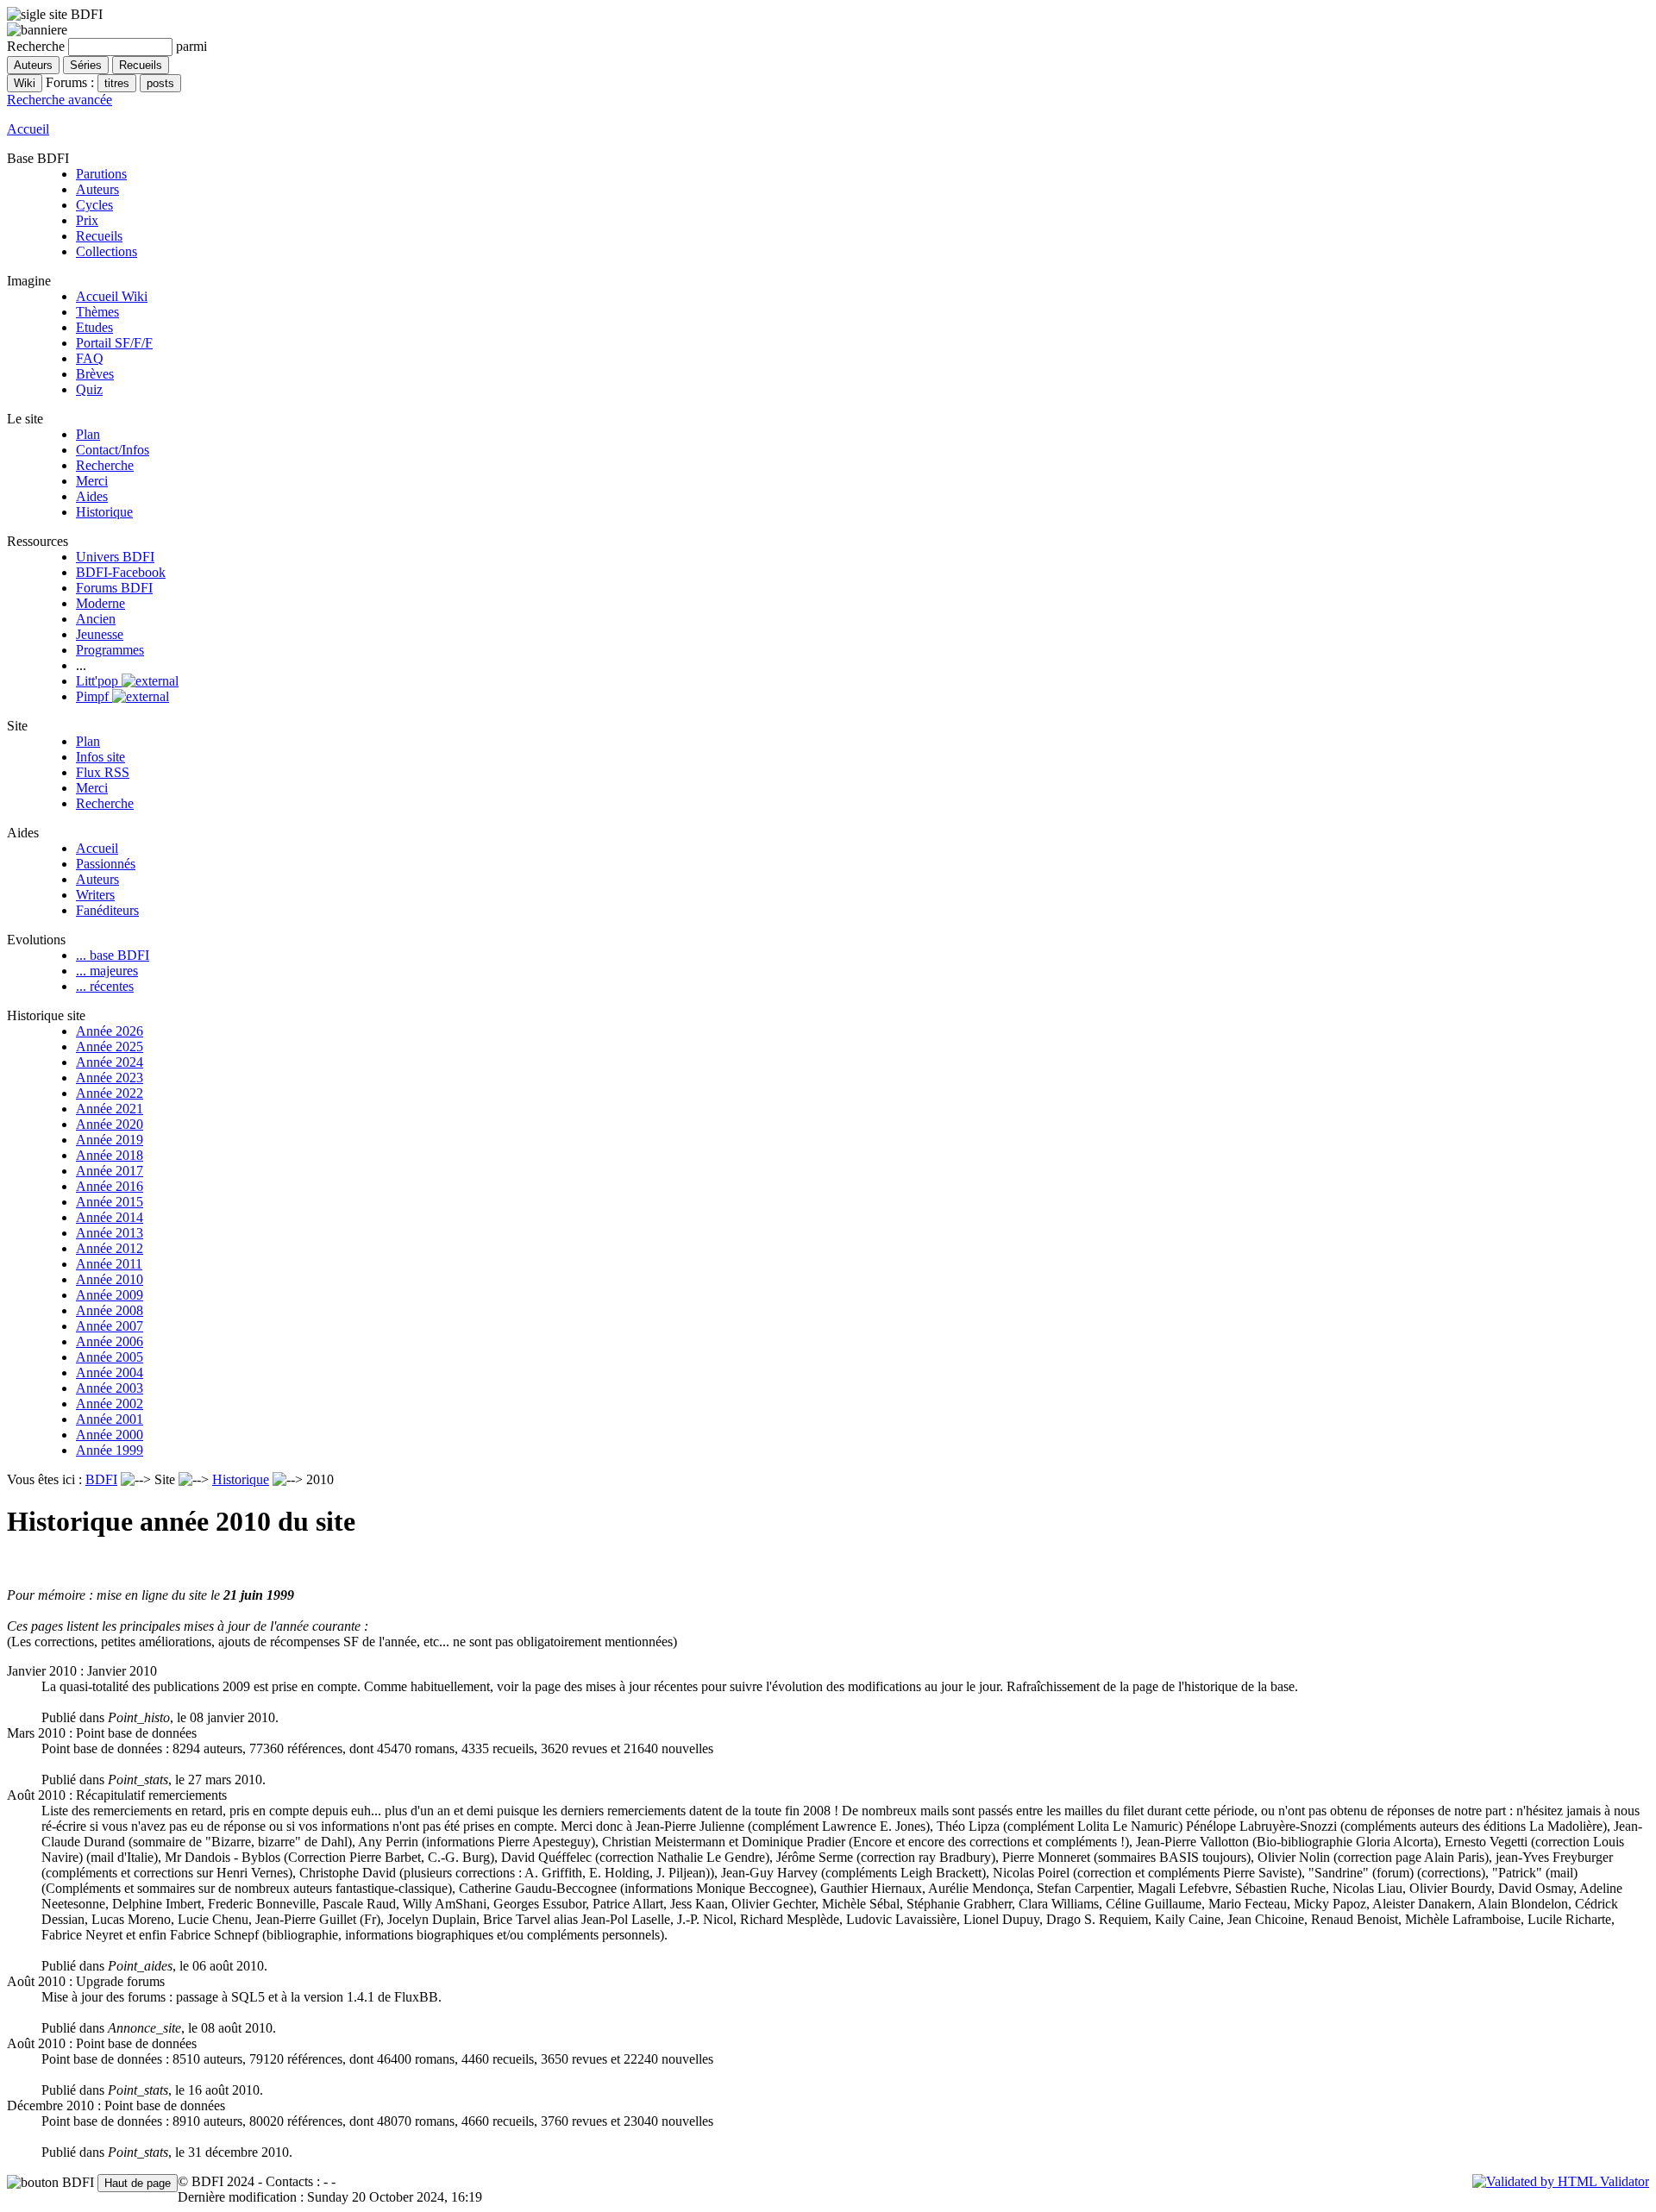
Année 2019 (110, 1140)
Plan (88, 434)
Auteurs (97, 189)
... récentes (105, 986)
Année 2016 (110, 1186)
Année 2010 (110, 1279)
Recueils (99, 236)
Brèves (95, 374)
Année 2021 (110, 1109)
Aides (92, 496)
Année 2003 (110, 1388)
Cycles (94, 205)
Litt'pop (99, 681)
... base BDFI (113, 955)
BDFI (101, 1479)
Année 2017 (110, 1171)
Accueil (28, 129)
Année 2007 (110, 1326)
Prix (87, 220)
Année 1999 (110, 1450)
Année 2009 (110, 1295)
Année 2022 (110, 1093)
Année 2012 (110, 1248)
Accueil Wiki (112, 296)
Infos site (100, 757)
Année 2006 (110, 1341)
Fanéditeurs (107, 910)
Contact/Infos (113, 450)
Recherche (105, 465)
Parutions (101, 174)
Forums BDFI (114, 588)
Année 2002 (110, 1404)
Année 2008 (110, 1310)
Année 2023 (110, 1078)
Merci (92, 481)
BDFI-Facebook (121, 572)
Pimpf (94, 696)
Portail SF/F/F (114, 343)
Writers (95, 895)
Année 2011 (109, 1264)
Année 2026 (110, 1031)
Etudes (94, 327)
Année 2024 (110, 1062)
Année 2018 (110, 1155)
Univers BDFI (115, 557)
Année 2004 (110, 1372)
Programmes (110, 650)
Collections (107, 251)
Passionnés (106, 864)
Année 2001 (110, 1419)
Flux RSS (103, 772)
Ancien (96, 619)
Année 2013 (110, 1233)
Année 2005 (110, 1357)
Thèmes (97, 312)
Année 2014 (110, 1217)
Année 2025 (110, 1046)
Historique (104, 512)
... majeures (107, 971)
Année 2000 (110, 1435)
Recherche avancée (60, 100)
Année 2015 (110, 1202)
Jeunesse (100, 634)
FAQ (90, 358)
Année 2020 (110, 1124)
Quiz (89, 389)
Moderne (100, 603)
